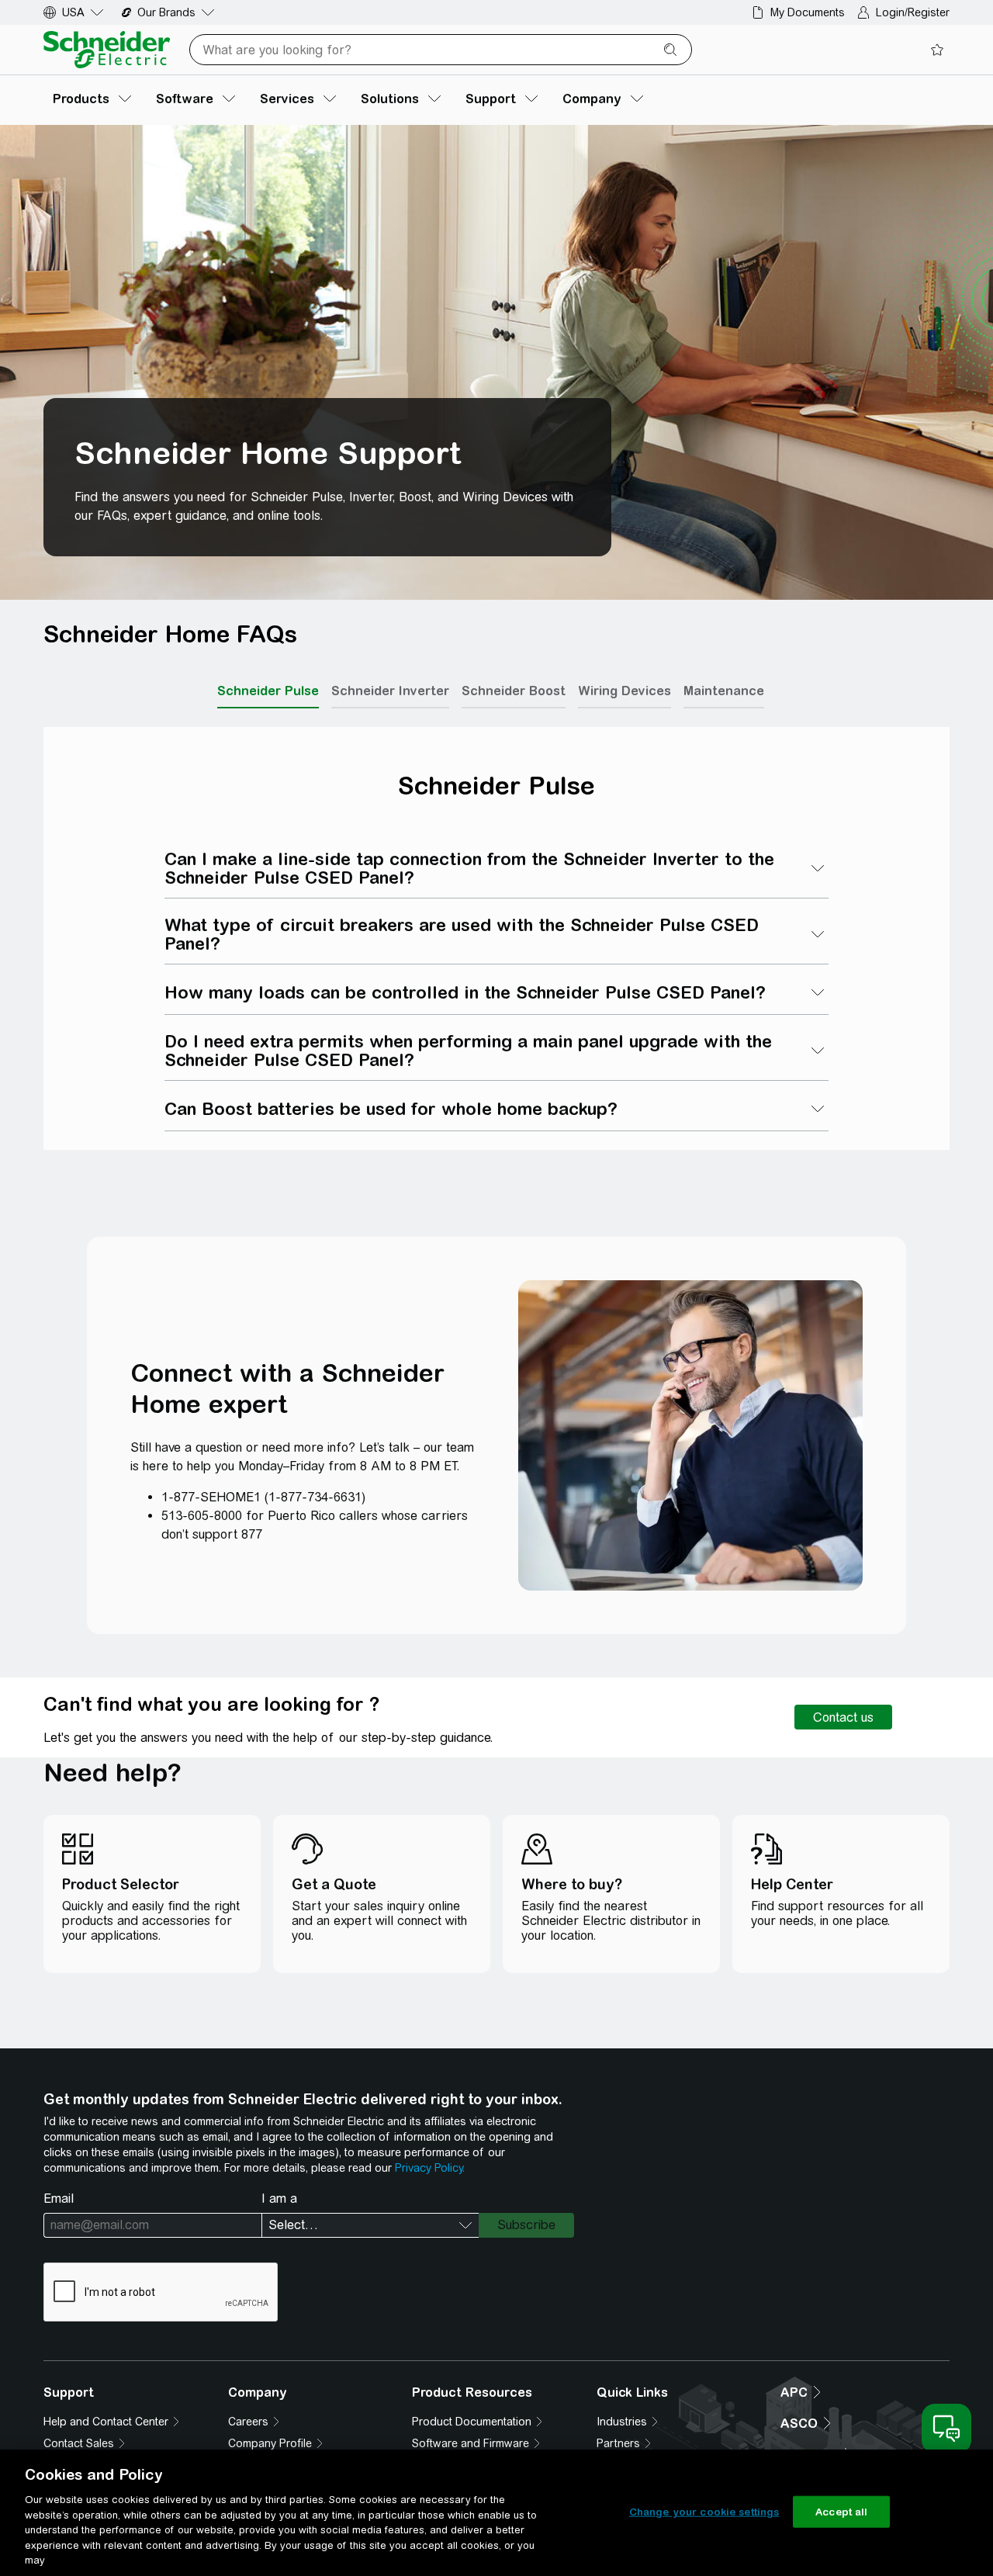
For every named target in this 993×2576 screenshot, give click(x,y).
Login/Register (913, 12)
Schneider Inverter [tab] (390, 691)
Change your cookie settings (704, 2511)
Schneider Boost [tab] (514, 691)
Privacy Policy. (430, 2168)
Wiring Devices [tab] (625, 691)
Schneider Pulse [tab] (268, 691)
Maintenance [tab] (724, 691)
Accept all (841, 2511)
